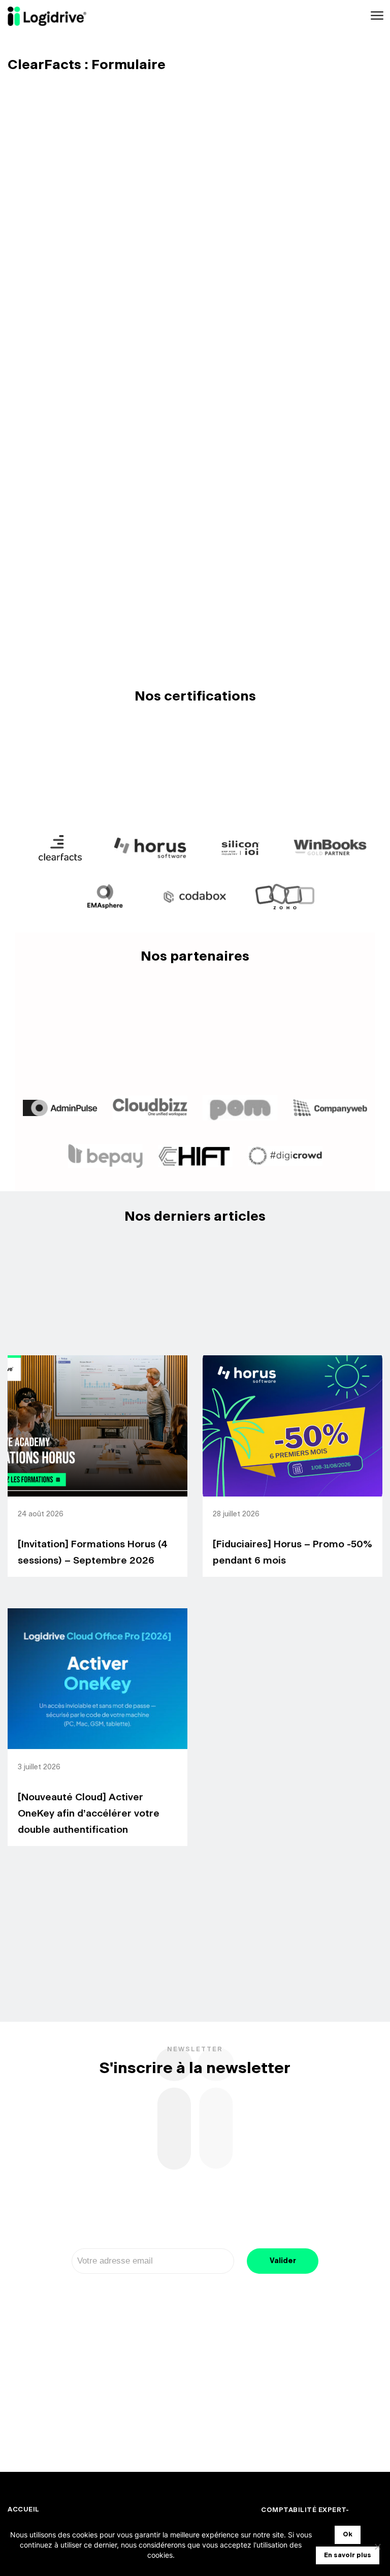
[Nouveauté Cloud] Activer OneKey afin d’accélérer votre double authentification (89, 1814)
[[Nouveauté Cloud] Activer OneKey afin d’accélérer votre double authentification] (97, 1679)
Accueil (24, 2510)
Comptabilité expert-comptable (305, 2515)
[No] (377, 2547)
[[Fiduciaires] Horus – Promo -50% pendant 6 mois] (292, 1426)
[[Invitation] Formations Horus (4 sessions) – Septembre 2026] (97, 1426)
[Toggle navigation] (376, 16)
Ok (348, 2535)
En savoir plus (348, 2555)
